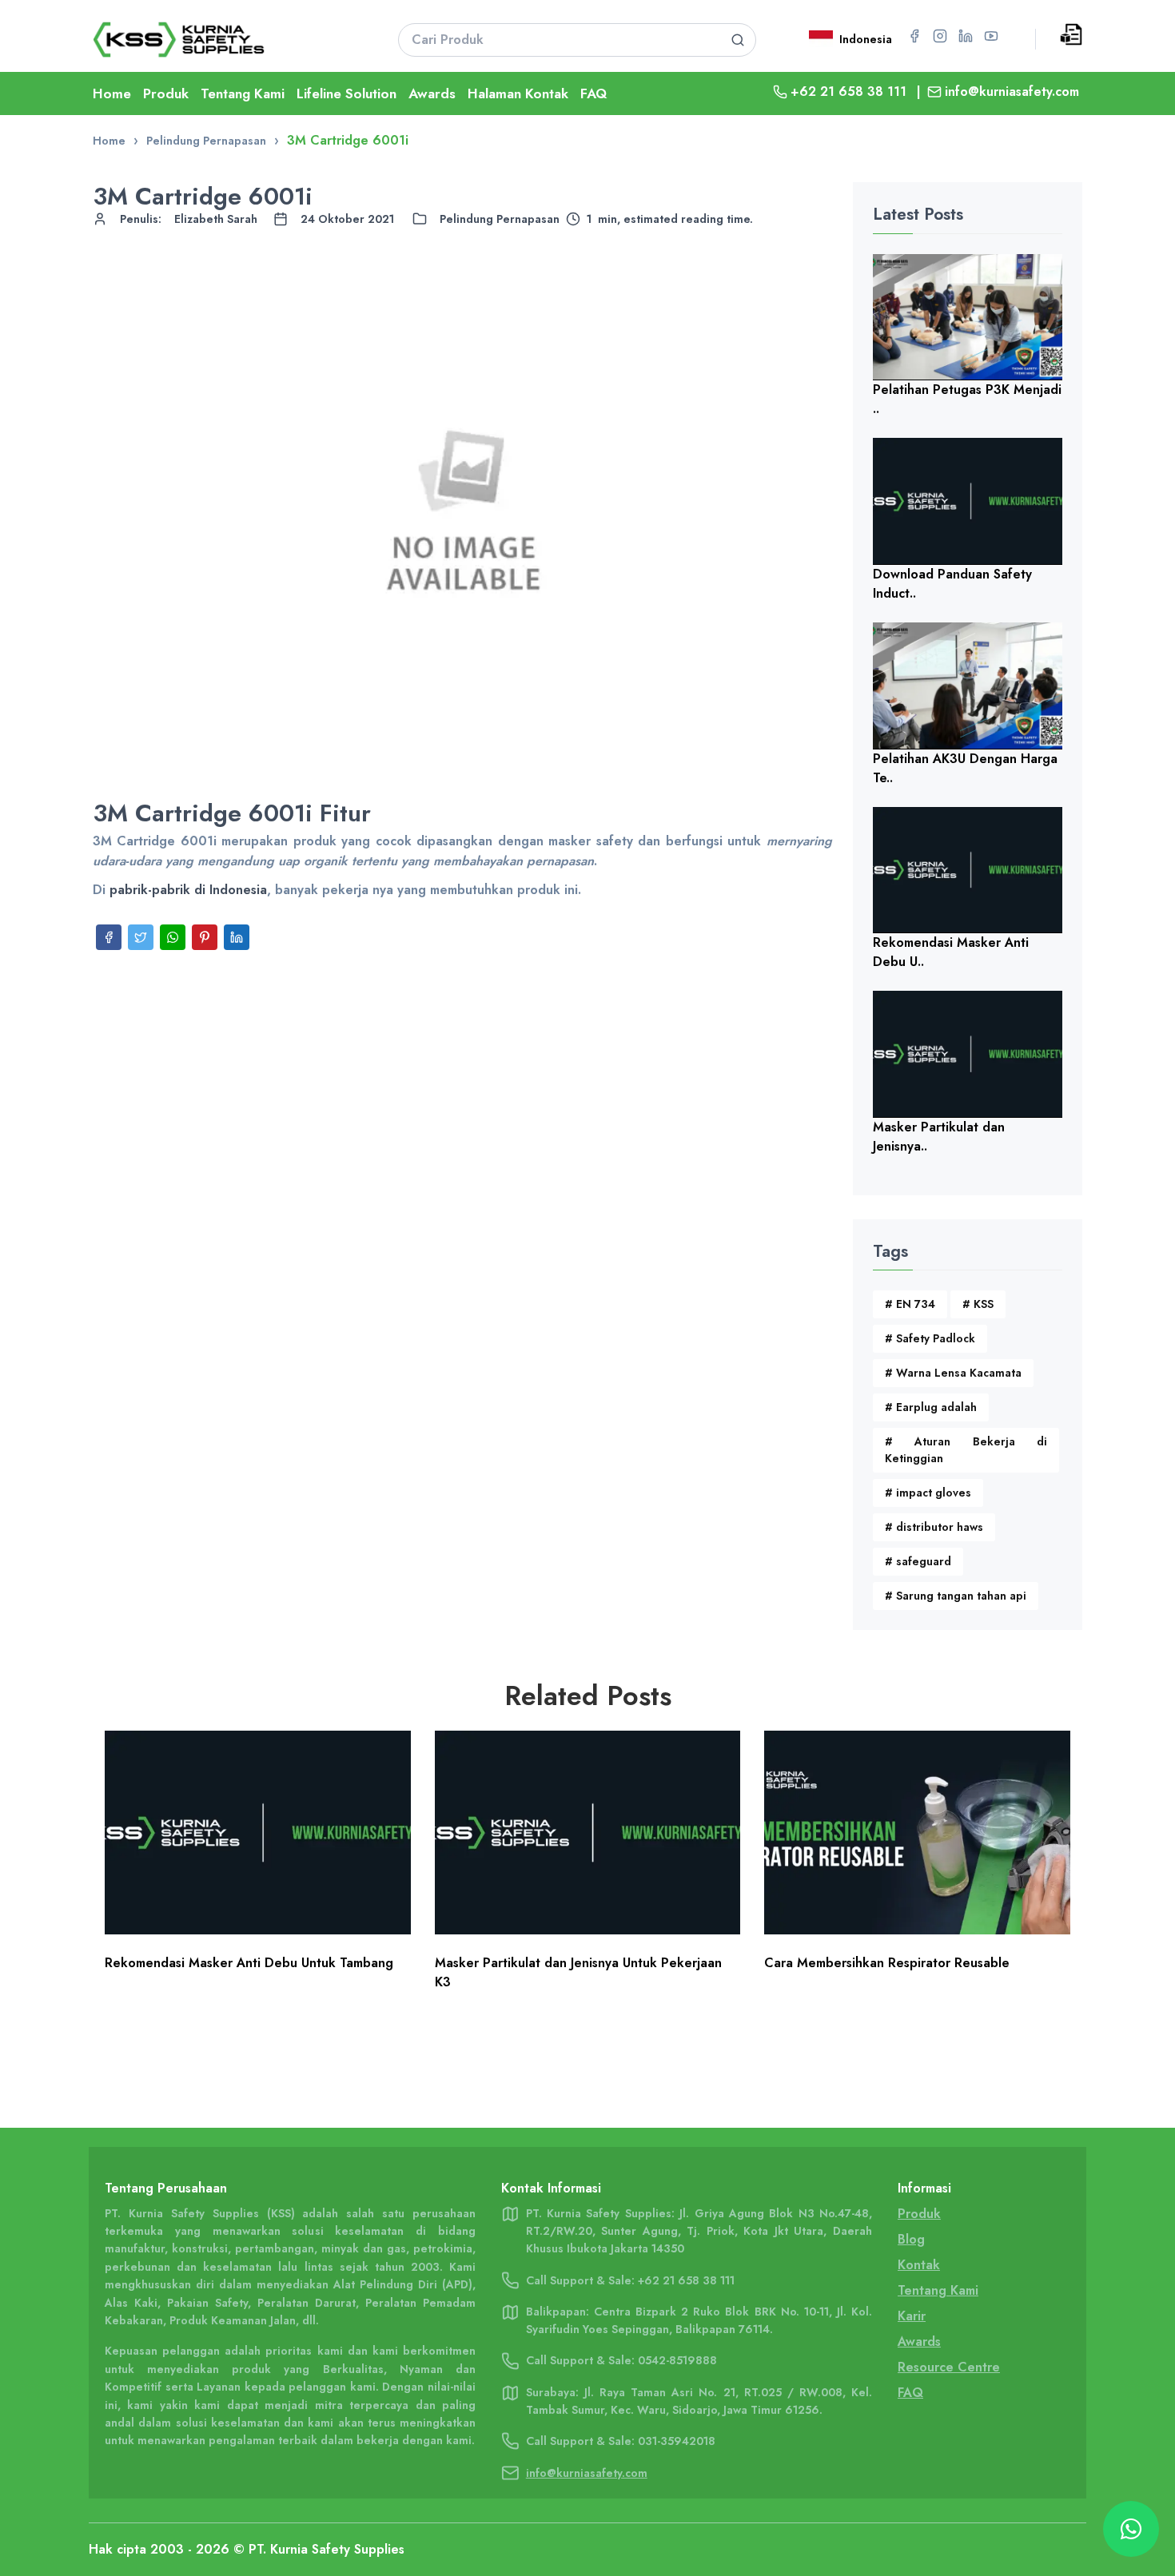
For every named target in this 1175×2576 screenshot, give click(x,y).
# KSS (978, 1304)
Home (112, 93)
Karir (912, 2316)
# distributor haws (934, 1527)
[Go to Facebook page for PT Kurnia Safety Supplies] (914, 36)
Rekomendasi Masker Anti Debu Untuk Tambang (249, 1963)
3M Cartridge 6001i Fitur (232, 813)
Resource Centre (949, 2367)
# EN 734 (910, 1304)
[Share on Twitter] (141, 937)
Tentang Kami (243, 93)
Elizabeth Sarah (216, 219)
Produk (166, 93)
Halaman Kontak (518, 93)
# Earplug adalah (931, 1407)
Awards (432, 93)
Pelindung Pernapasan (500, 219)
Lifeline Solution (347, 93)
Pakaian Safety (207, 2303)
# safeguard (918, 1561)
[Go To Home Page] (225, 40)
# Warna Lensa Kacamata (953, 1373)
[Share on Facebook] (109, 937)
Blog (911, 2239)
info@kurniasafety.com (1012, 91)
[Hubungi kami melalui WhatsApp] (1131, 2529)
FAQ (593, 93)
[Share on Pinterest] (205, 937)
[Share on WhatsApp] (173, 937)
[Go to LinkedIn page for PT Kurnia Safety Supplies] (966, 36)
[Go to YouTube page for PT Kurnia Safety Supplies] (991, 36)
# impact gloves (928, 1493)
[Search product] (737, 40)
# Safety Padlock (930, 1338)
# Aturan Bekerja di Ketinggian (966, 1450)
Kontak (919, 2265)
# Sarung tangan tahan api (956, 1596)
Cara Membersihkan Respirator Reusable (887, 1963)
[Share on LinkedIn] (237, 937)
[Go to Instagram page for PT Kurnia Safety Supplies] (940, 36)
